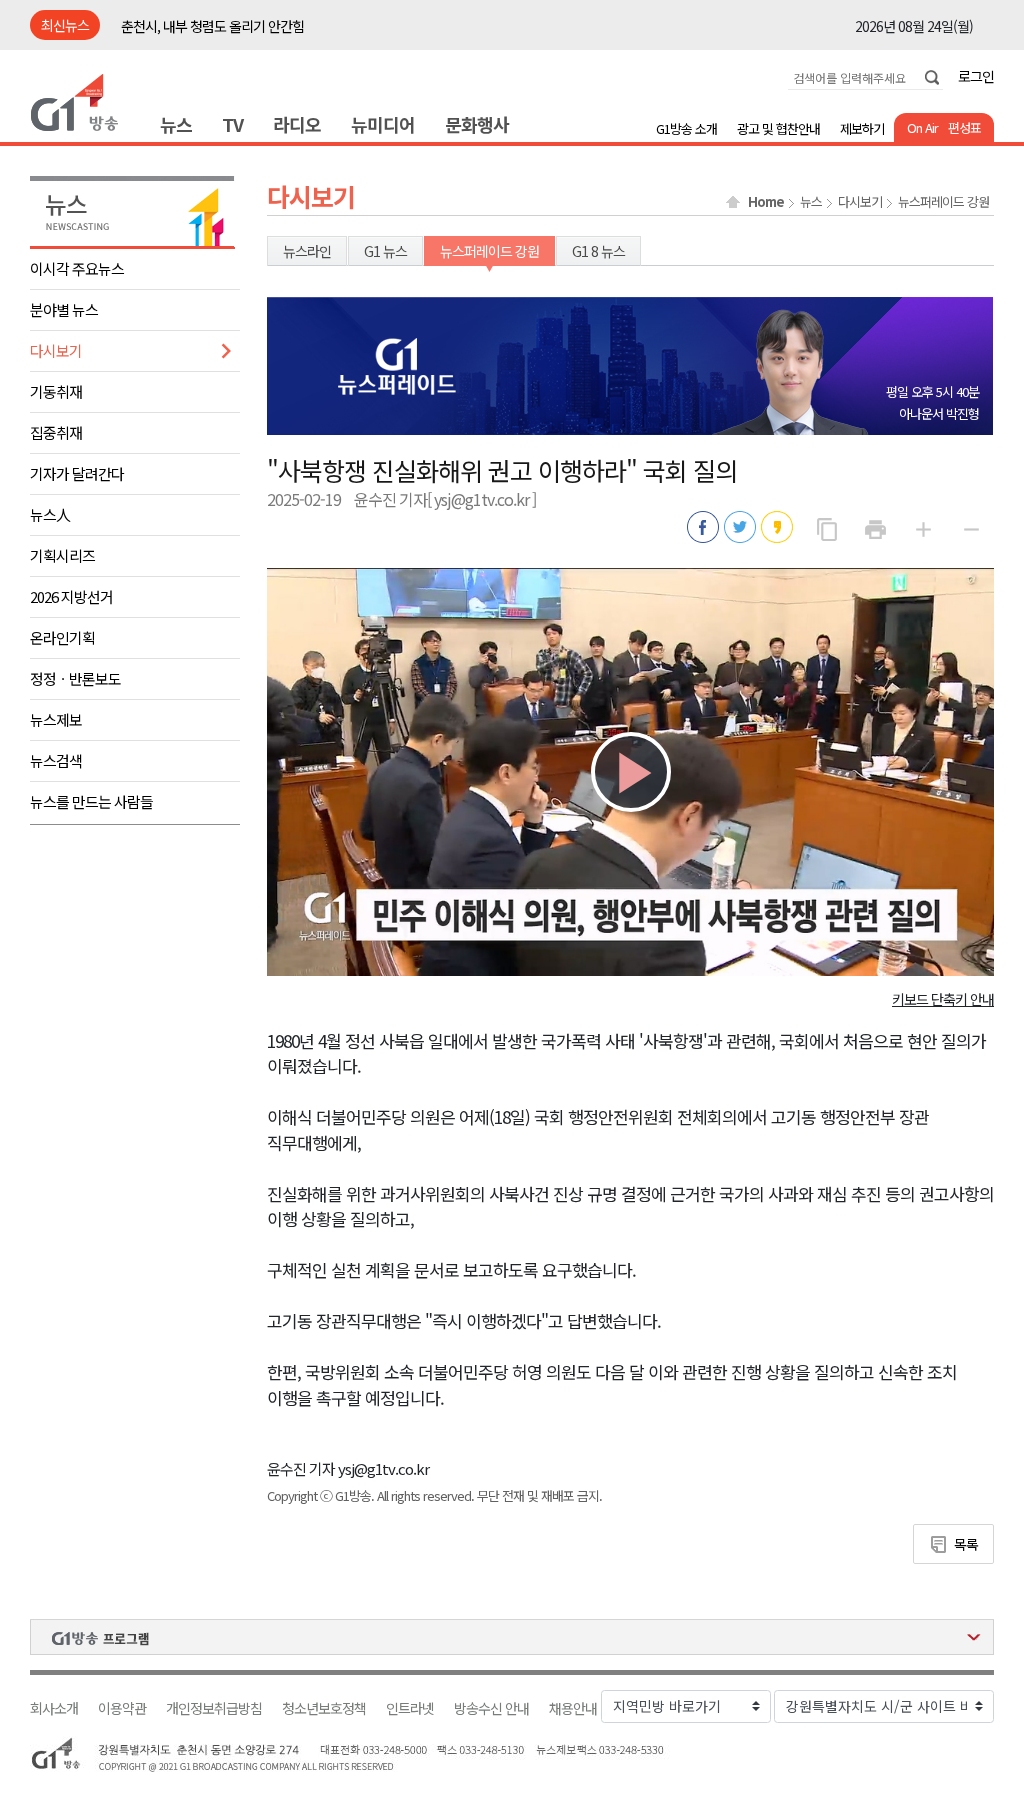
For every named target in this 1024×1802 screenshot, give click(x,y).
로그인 (976, 76)
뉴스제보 (56, 719)
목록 (966, 1544)
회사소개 (54, 1708)
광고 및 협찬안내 (778, 128)
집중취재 (56, 432)
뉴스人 (50, 514)
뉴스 (176, 124)
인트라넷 (410, 1708)
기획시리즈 (62, 555)
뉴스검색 (56, 760)
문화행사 (477, 124)
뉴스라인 (307, 251)
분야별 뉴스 (64, 309)
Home (766, 202)
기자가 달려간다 (77, 473)
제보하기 (862, 128)
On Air (922, 127)
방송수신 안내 (491, 1708)
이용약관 (122, 1708)
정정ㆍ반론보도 (75, 678)
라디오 (297, 124)
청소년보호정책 (324, 1708)
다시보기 (56, 350)
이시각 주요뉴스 (77, 268)
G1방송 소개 (686, 128)
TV (232, 124)
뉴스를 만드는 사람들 (91, 801)
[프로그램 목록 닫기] (512, 1637)
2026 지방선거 (71, 596)
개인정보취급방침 (214, 1708)
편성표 (964, 127)
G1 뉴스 (385, 251)
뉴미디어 (383, 124)
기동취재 (56, 391)
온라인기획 (62, 637)
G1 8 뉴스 (598, 251)
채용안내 (573, 1708)
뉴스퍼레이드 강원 (943, 202)
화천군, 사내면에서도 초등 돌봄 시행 (218, 26)
